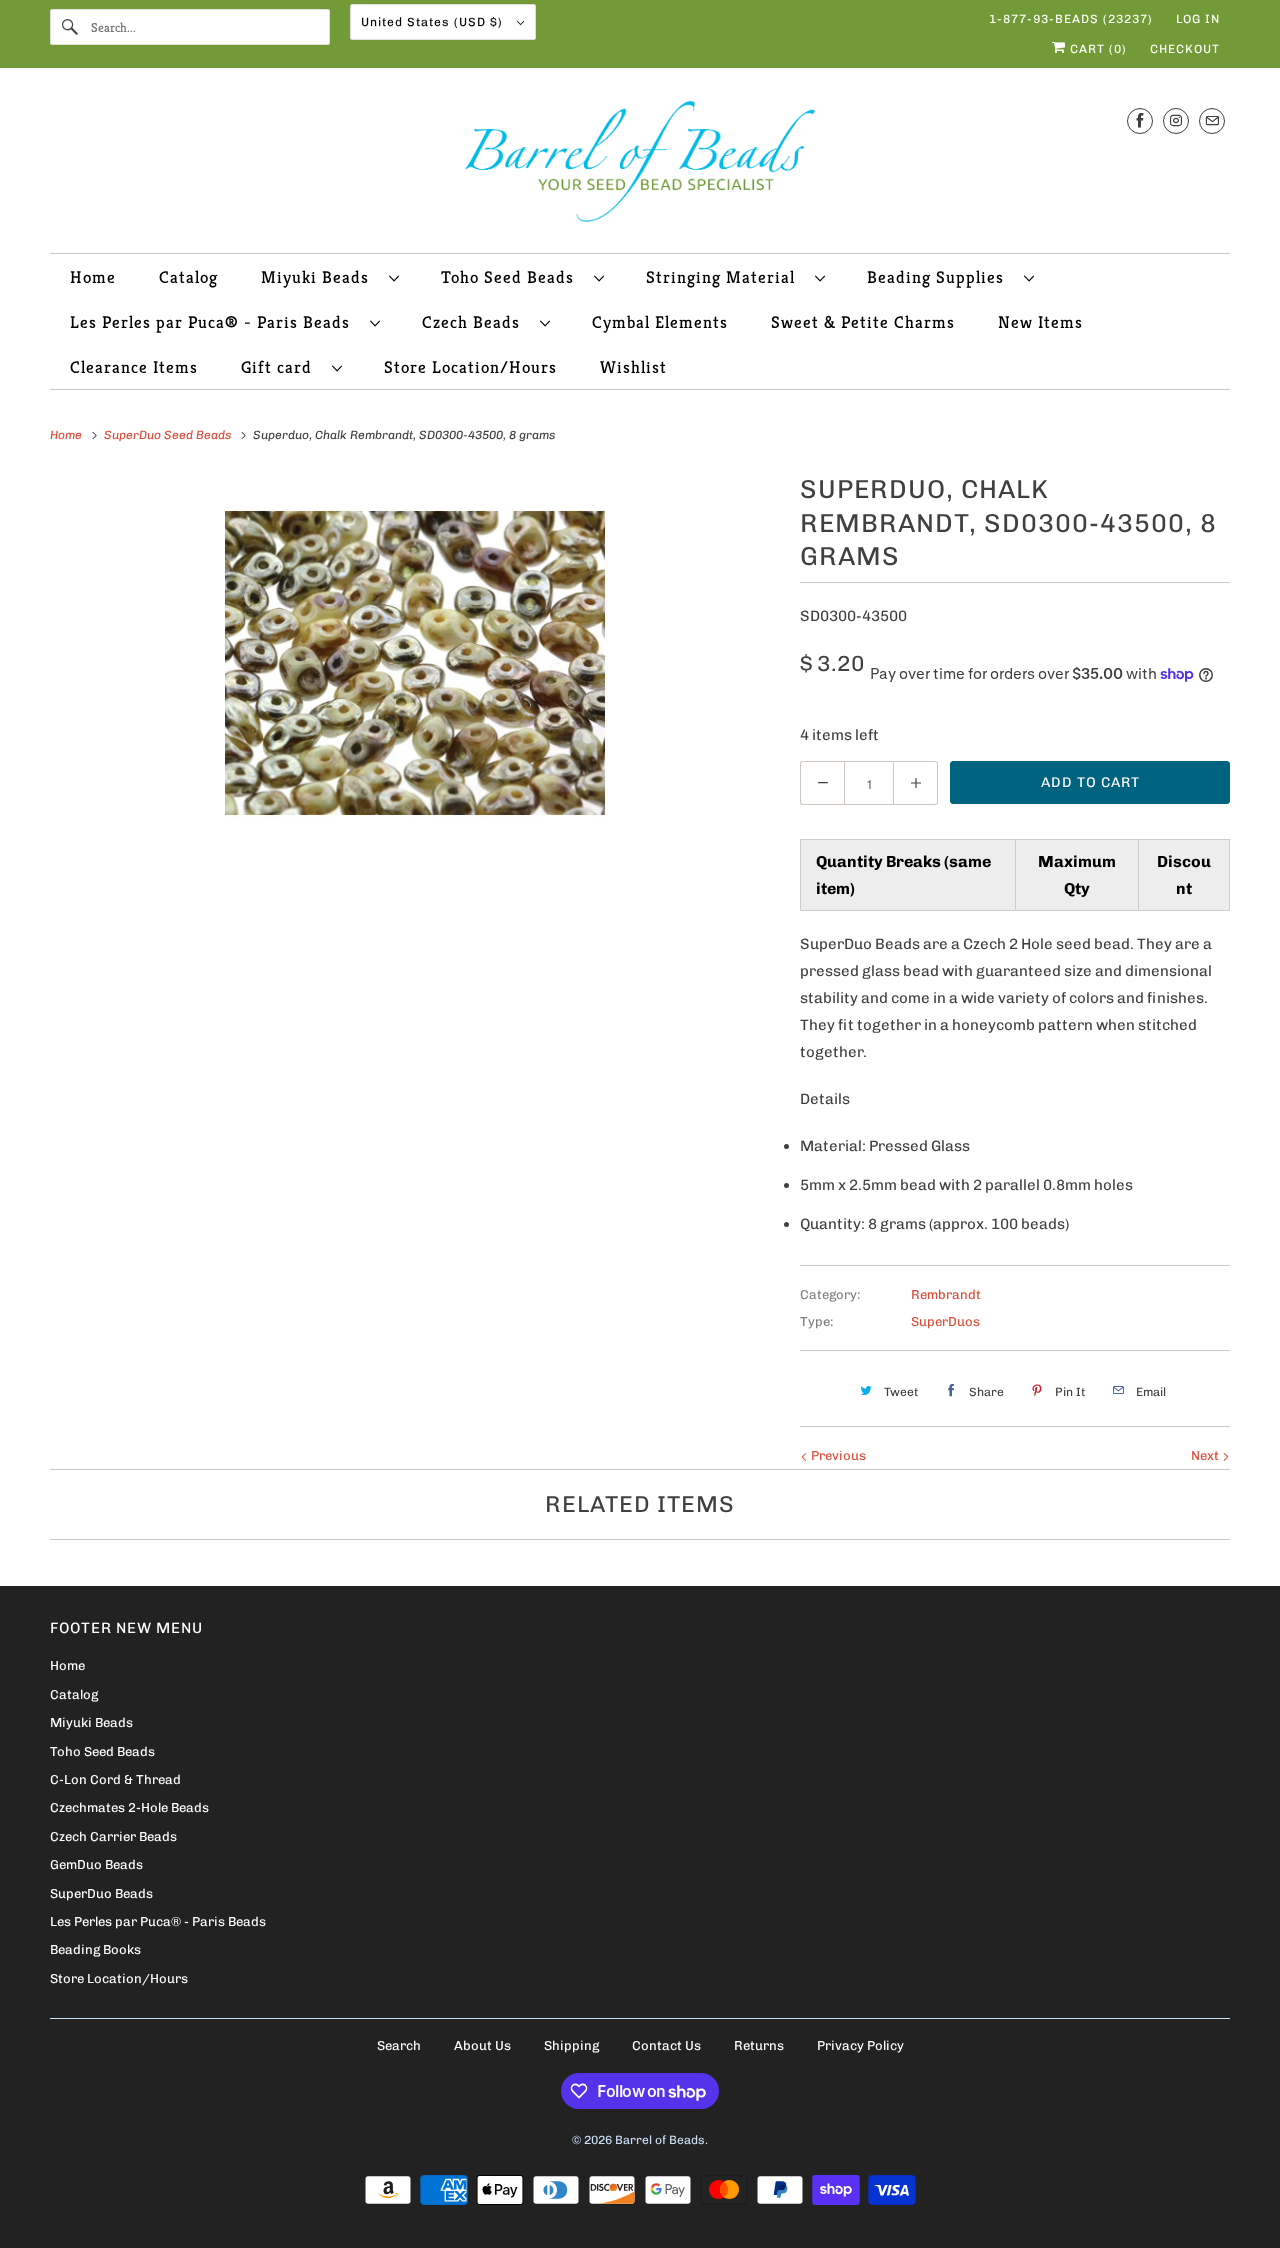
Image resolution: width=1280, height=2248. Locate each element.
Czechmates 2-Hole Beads (129, 1807)
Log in (1198, 19)
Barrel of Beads (660, 2140)
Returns (759, 2045)
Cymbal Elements (660, 322)
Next (1206, 1455)
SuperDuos (945, 1321)
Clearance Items (134, 367)
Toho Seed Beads (512, 277)
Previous (837, 1455)
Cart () (1096, 49)
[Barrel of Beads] (640, 165)
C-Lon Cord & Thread (115, 1779)
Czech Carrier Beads (113, 1836)
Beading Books (95, 1949)
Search (399, 2045)
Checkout (1185, 49)
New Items (1040, 322)
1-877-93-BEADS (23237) (1071, 19)
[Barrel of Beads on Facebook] (1140, 120)
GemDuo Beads (96, 1864)
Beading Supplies (940, 277)
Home (93, 277)
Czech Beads (476, 322)
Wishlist (633, 367)
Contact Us (666, 2045)
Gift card (281, 367)
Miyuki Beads (320, 277)
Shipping (571, 2045)
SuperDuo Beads (101, 1893)
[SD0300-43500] (415, 663)
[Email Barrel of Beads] (1212, 120)
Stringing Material (725, 277)
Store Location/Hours (470, 367)
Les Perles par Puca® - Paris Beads (215, 322)
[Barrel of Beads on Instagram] (1176, 120)
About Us (482, 2045)
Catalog (188, 277)
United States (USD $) (434, 22)
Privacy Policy (860, 2045)
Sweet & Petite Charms (863, 322)
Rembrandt (946, 1294)
